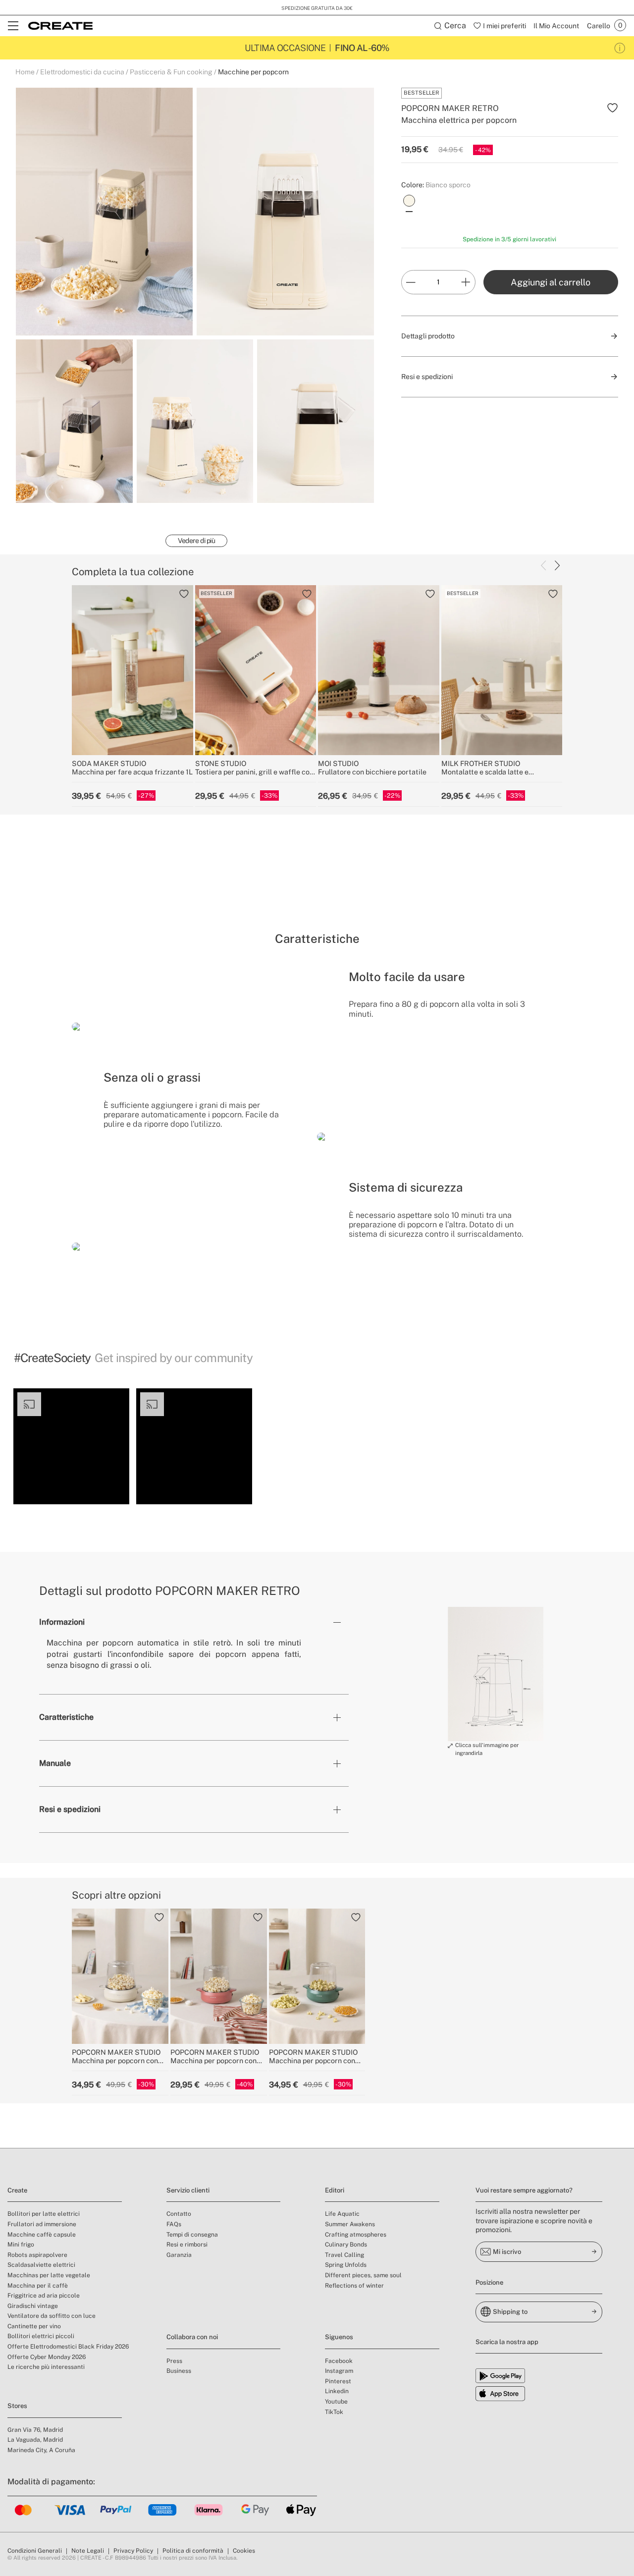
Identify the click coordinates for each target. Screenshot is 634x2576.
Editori (335, 2190)
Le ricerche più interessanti (46, 2367)
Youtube (336, 2402)
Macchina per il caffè (38, 2286)
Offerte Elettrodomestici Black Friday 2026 (68, 2347)
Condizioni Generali (35, 2551)
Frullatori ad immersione (42, 2224)
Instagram (339, 2371)
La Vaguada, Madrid (35, 2440)
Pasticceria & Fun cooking (171, 72)
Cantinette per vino (34, 2326)
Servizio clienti (188, 2190)
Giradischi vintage (33, 2306)
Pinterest (338, 2381)
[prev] (543, 565)
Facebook (339, 2361)
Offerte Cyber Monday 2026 (47, 2357)
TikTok (334, 2412)
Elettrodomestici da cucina (82, 72)
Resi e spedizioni (70, 1809)
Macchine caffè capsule (42, 2235)
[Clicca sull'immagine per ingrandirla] (496, 1674)
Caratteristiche (66, 1717)
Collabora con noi (192, 2337)
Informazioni (62, 1622)
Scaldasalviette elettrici (41, 2265)
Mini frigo (21, 2245)
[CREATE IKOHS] (60, 26)
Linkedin (337, 2391)
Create (17, 2190)
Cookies (244, 2551)
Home (25, 72)
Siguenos (339, 2337)
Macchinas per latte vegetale (49, 2275)
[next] (557, 565)
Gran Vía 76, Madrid (35, 2430)
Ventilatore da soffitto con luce (52, 2316)
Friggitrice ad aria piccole (44, 2296)
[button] (71, 1446)
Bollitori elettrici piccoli (41, 2336)
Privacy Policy (133, 2551)
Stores (17, 2406)
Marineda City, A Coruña (41, 2450)
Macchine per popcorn (253, 72)
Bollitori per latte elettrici (44, 2214)
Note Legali (88, 2551)
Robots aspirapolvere (37, 2255)
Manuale (55, 1763)
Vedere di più (196, 541)
